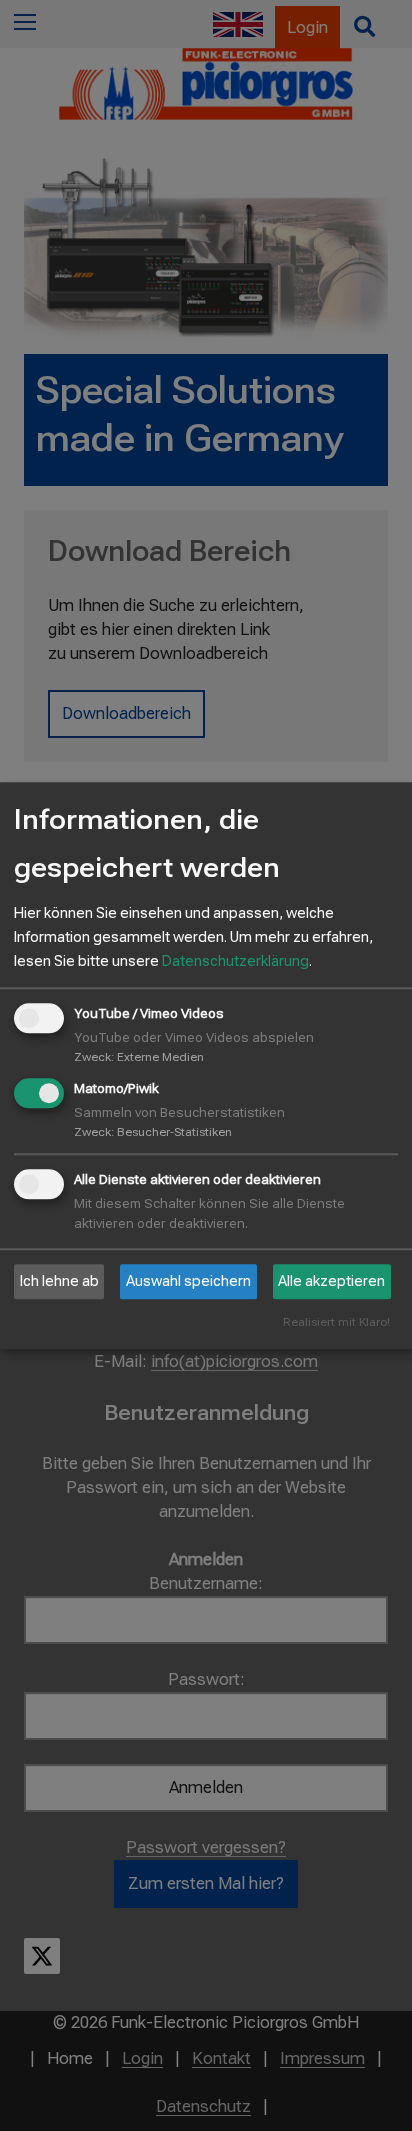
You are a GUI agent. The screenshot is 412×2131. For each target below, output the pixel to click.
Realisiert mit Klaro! (336, 1322)
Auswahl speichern (188, 1282)
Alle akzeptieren (331, 1282)
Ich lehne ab (59, 1282)
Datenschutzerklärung (235, 962)
